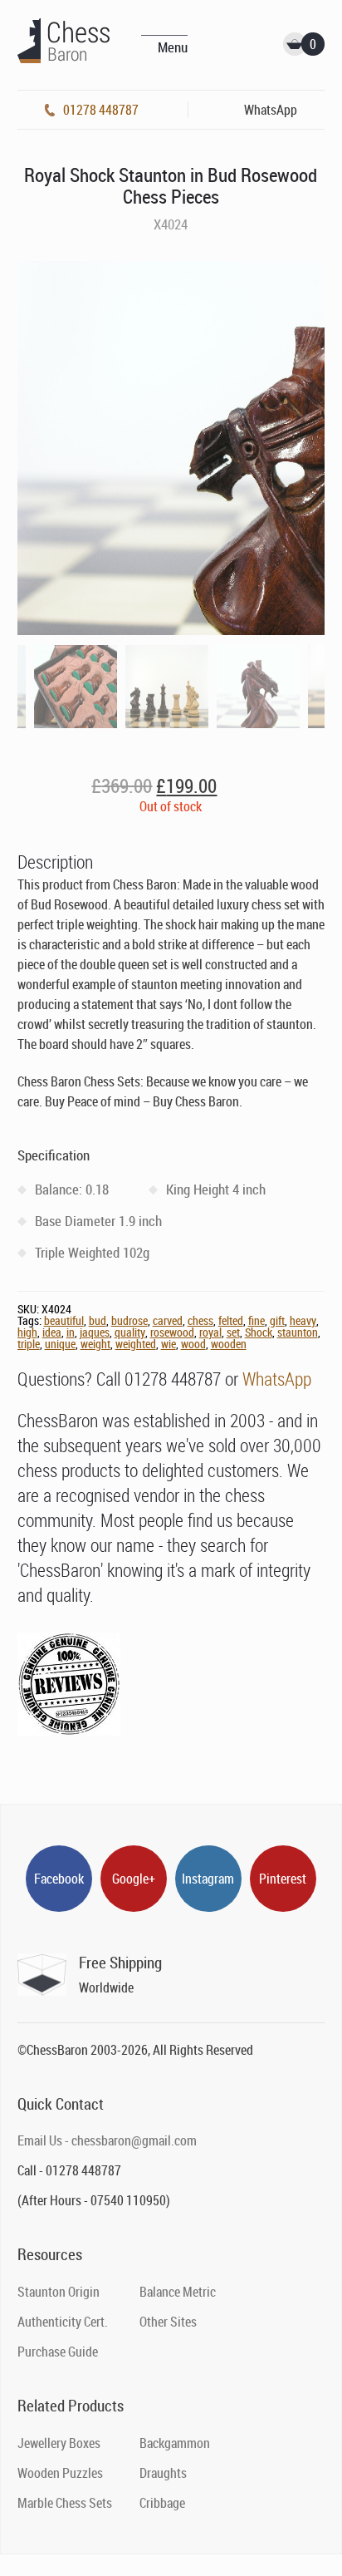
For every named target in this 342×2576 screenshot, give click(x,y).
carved (168, 1320)
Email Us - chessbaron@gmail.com (107, 2140)
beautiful (64, 1320)
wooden (229, 1344)
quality (130, 1332)
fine (256, 1320)
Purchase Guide (58, 2352)
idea (52, 1332)
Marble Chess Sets (65, 2503)
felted (231, 1320)
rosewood (172, 1332)
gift (277, 1320)
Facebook (59, 1879)
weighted (136, 1344)
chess (200, 1320)
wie (169, 1344)
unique (60, 1344)
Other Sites (168, 2322)
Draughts (163, 2473)
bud (98, 1320)
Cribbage (162, 2503)
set (233, 1332)
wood (193, 1344)
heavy (303, 1320)
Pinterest (283, 1879)
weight (95, 1344)
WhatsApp (277, 1379)
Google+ (134, 1879)
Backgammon (175, 2443)
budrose (129, 1320)
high (27, 1332)
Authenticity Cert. (63, 2322)
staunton (298, 1332)
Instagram (208, 1879)
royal (210, 1332)
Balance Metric (178, 2292)
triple (29, 1344)
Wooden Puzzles (60, 2473)
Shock (259, 1332)
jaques (95, 1332)
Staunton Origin (59, 2292)
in (71, 1332)
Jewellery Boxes (59, 2443)
